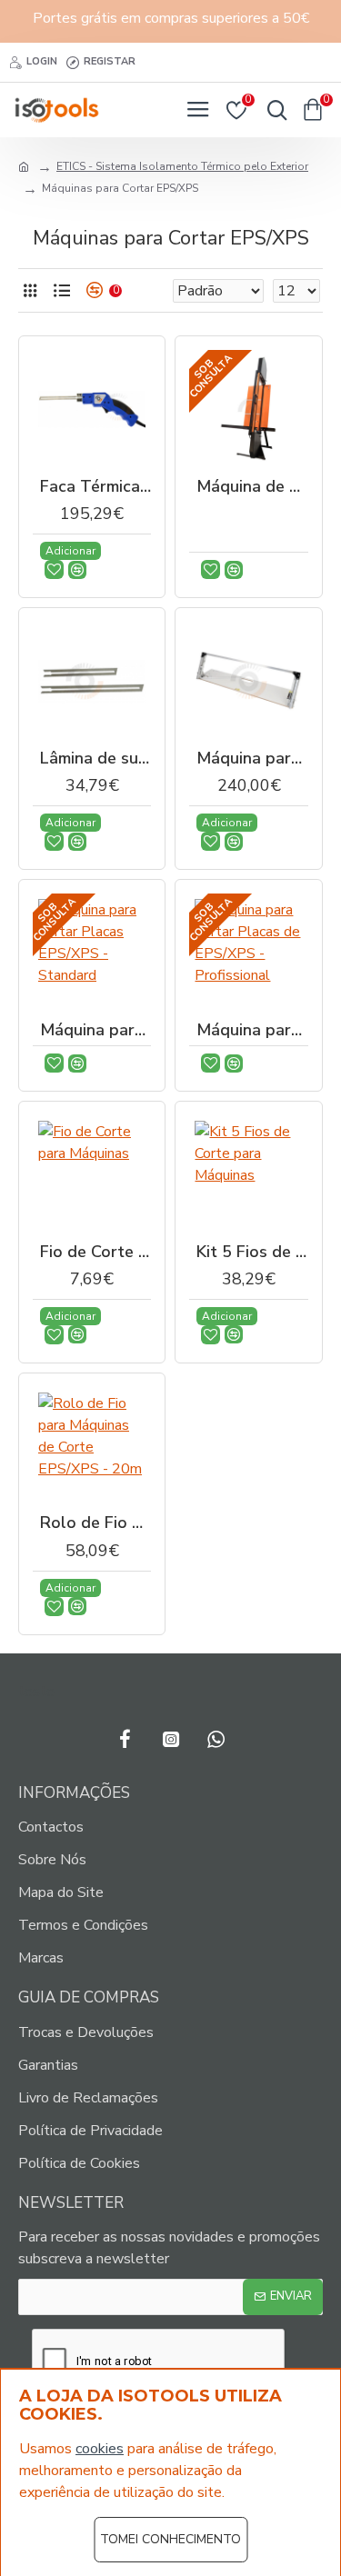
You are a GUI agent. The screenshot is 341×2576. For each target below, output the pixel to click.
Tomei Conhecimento (170, 2539)
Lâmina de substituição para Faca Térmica (95, 759)
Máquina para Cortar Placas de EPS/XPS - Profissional (252, 1030)
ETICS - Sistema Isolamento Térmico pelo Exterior (182, 166)
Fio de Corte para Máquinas (95, 1252)
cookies (100, 2449)
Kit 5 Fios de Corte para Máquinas (252, 1252)
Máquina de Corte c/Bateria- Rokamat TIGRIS (252, 487)
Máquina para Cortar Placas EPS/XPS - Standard (95, 1030)
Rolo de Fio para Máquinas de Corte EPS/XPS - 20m (95, 1523)
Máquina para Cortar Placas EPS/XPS (252, 759)
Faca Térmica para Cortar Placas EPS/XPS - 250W (95, 487)
